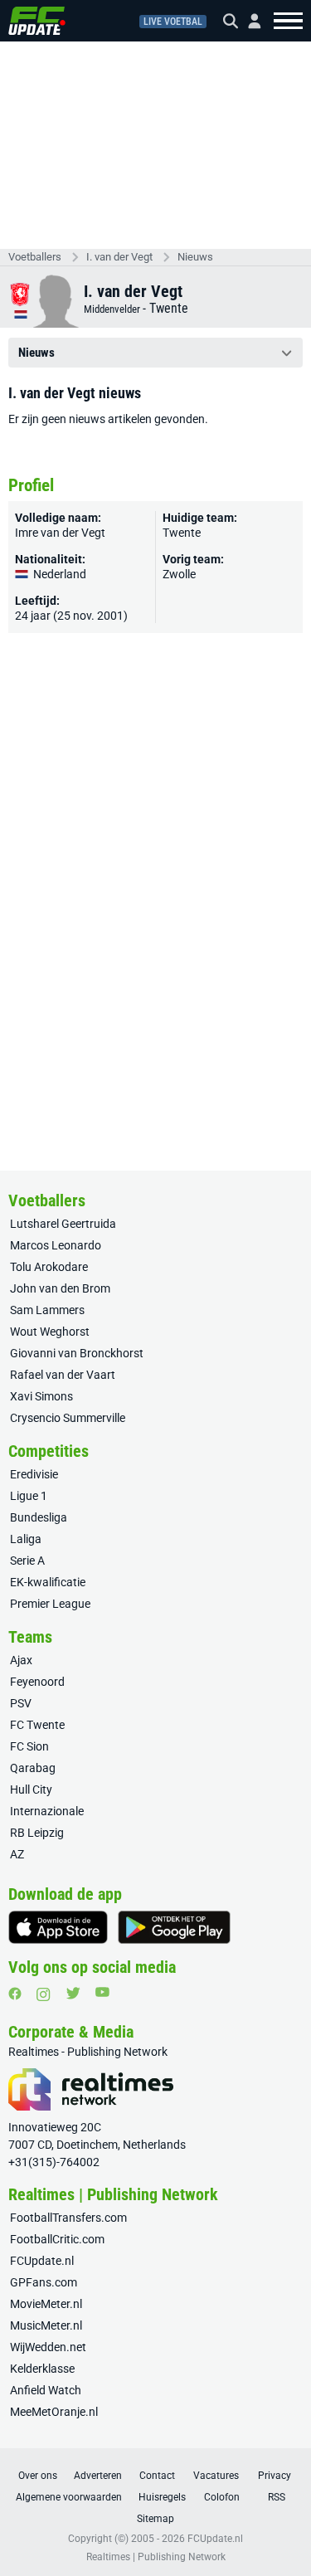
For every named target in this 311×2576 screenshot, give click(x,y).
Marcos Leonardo (56, 1245)
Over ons (38, 2476)
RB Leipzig (37, 1833)
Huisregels (162, 2497)
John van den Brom (60, 1288)
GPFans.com (44, 2282)
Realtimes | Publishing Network (156, 2557)
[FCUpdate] (37, 21)
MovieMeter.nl (46, 2304)
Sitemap (155, 2519)
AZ (17, 1854)
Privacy (275, 2476)
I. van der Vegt (119, 257)
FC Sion (29, 1746)
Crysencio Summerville (68, 1418)
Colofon (222, 2497)
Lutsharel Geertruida (63, 1224)
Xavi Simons (41, 1396)
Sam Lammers (47, 1310)
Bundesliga (39, 1517)
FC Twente (37, 1725)
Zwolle (179, 574)
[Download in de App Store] (58, 1927)
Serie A (27, 1561)
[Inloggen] (248, 21)
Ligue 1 (29, 1496)
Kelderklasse (42, 2369)
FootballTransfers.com (68, 2218)
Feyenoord (37, 1682)
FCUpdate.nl (42, 2261)
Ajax (21, 1660)
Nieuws (195, 257)
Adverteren (98, 2476)
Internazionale (47, 1811)
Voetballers (35, 257)
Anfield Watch (46, 2390)
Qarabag (33, 1768)
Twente (169, 308)
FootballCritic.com (57, 2239)
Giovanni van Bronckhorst (77, 1353)
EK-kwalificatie (48, 1582)
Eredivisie (34, 1474)
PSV (21, 1703)
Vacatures (216, 2476)
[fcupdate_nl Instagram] (44, 1994)
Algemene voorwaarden (69, 2497)
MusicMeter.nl (46, 2325)
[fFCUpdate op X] (73, 1993)
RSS (277, 2497)
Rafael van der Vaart (63, 1375)
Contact (157, 2476)
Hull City (31, 1790)
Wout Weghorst (50, 1332)
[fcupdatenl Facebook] (15, 1994)
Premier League (50, 1604)
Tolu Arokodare (49, 1267)
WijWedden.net (48, 2347)
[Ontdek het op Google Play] (174, 1927)
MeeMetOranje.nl (54, 2412)
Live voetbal (173, 22)
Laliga (26, 1539)
